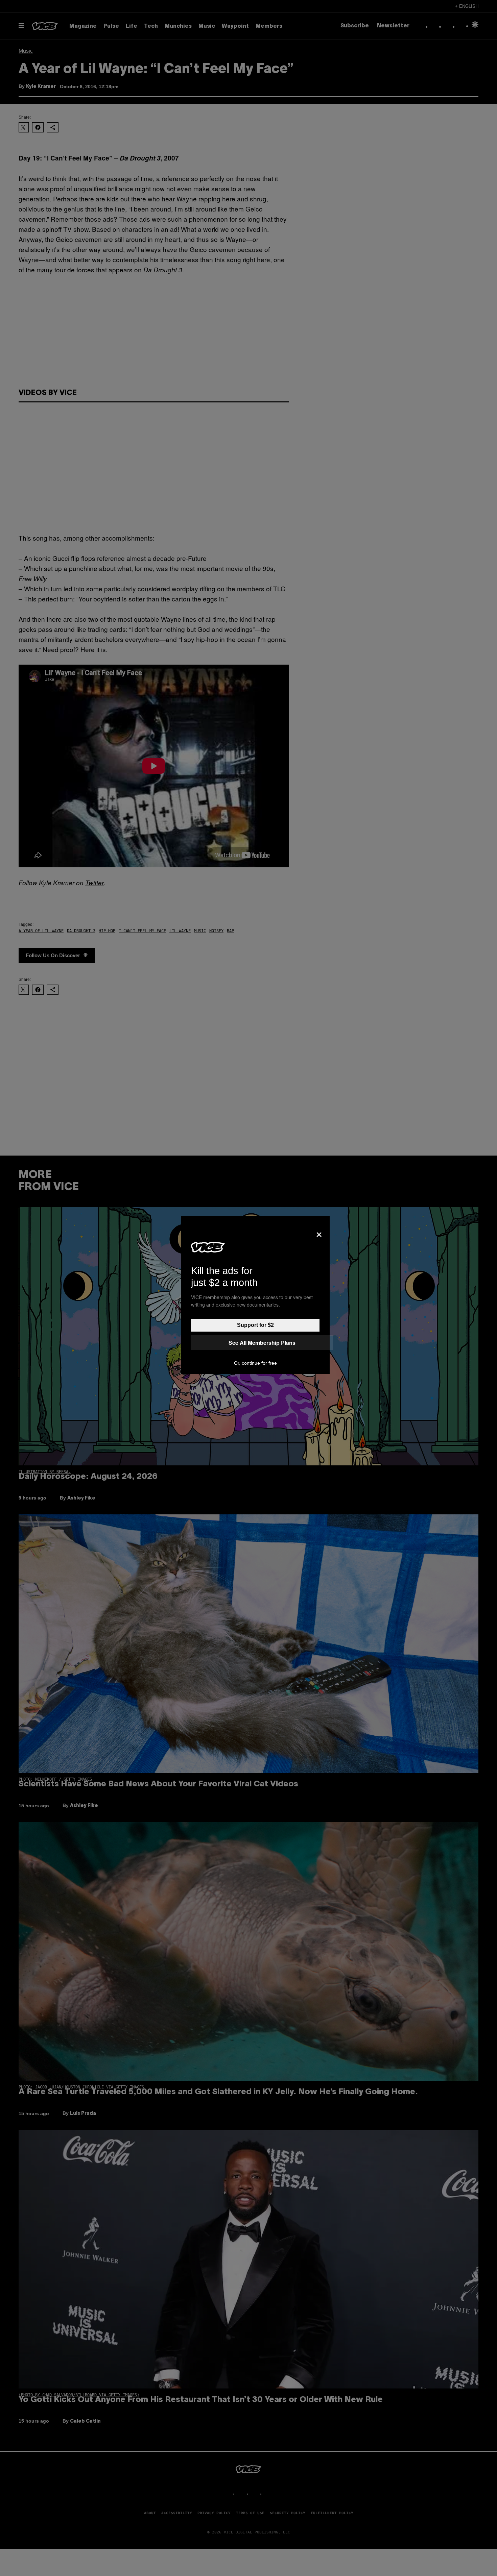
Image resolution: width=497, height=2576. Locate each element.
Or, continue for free (255, 1363)
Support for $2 (255, 1325)
